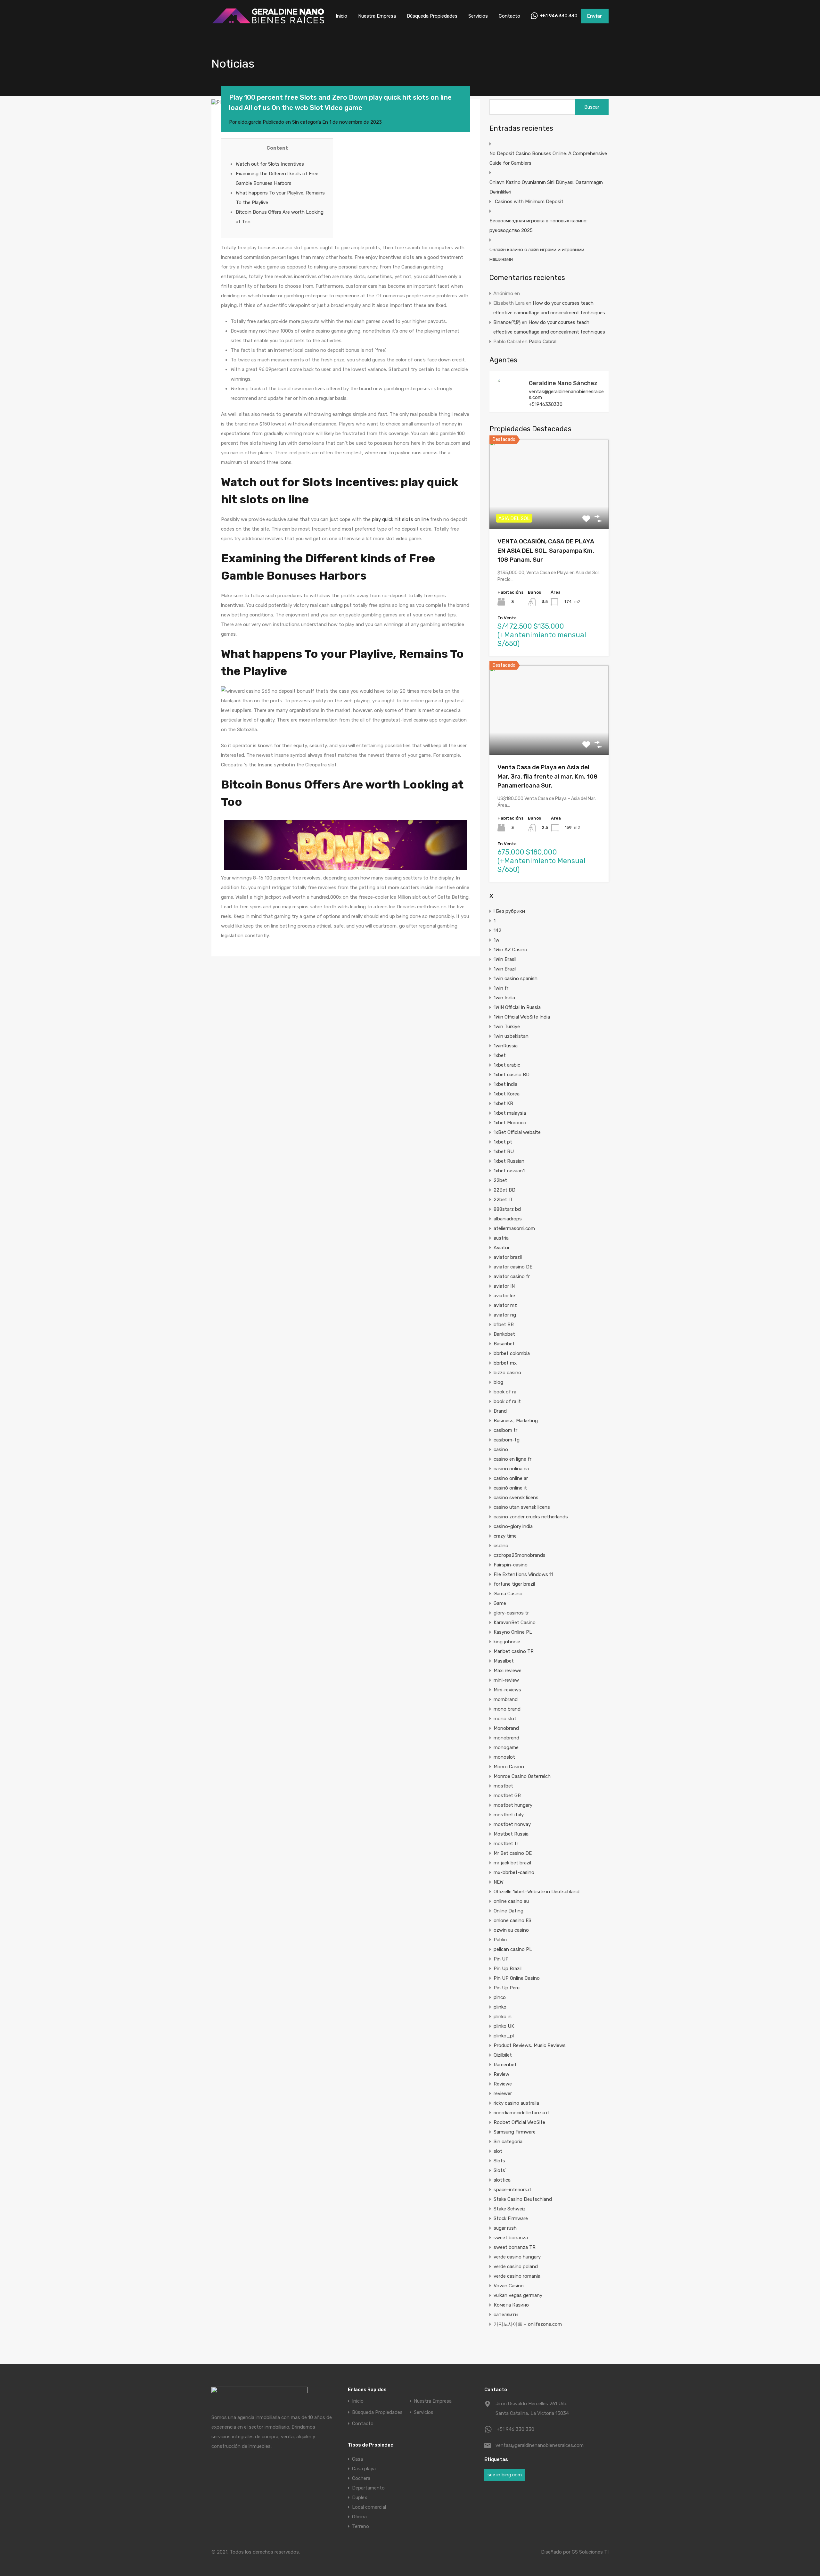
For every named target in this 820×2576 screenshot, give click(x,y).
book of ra (505, 1392)
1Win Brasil (505, 959)
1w (496, 940)
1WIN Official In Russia (517, 1007)
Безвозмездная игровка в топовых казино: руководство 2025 (538, 226)
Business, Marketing (516, 1421)
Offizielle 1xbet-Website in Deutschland (537, 1892)
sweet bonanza (511, 2238)
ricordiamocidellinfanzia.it (521, 2113)
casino (501, 1449)
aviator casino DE (513, 1267)
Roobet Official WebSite (519, 2122)
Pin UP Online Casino (517, 1978)
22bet (500, 1180)
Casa (357, 2459)
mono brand (507, 1709)
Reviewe (503, 2084)
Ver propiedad (549, 511)
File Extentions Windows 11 (523, 1574)
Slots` (500, 2170)
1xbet (500, 1055)
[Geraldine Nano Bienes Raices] (268, 23)
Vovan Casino (509, 2286)
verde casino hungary (517, 2257)
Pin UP (501, 1959)
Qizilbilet (503, 2055)
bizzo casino (507, 1373)
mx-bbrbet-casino (514, 1872)
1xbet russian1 (509, 1171)
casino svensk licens (516, 1498)
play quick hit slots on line (400, 519)
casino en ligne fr (512, 1459)
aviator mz (505, 1305)
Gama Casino (508, 1594)
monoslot (504, 1757)
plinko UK (504, 2026)
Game (500, 1603)
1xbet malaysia (510, 1113)
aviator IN (504, 1286)
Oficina (359, 2517)
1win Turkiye (507, 1027)
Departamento (368, 2488)
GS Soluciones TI (590, 2552)
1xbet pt (503, 1142)
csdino (501, 1546)
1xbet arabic (507, 1065)
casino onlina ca (511, 1469)
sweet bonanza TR (515, 2247)
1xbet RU (504, 1152)
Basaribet (504, 1344)
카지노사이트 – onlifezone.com (528, 2324)
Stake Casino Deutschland (523, 2199)
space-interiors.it (512, 2190)
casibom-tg (507, 1440)
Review (501, 2074)
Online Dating (508, 1911)
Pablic (500, 1940)
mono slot (505, 1719)
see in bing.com (505, 2475)
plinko (500, 2007)
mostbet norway (512, 1824)
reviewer (503, 2093)
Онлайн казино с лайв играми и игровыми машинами (537, 254)
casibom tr (505, 1430)
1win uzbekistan (511, 1036)
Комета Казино (511, 2305)
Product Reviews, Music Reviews (530, 2045)
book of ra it (507, 1401)
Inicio (341, 16)
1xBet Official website (517, 1132)
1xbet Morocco (510, 1123)
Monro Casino (509, 1767)
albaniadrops (508, 1219)
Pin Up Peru (507, 1988)
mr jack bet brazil (512, 1863)
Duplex (360, 2498)
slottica (502, 2180)
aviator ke (504, 1296)
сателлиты (506, 2315)
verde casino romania (517, 2276)
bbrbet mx (505, 1363)
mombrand (506, 1699)
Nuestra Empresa (377, 16)
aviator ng (505, 1315)
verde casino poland (516, 2266)
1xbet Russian (509, 1161)
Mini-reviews (507, 1690)
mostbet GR (507, 1796)
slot (498, 2151)
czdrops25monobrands (520, 1555)
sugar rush (505, 2228)
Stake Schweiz (510, 2209)
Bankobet (504, 1334)
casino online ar (511, 1478)
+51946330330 (546, 404)
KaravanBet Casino (515, 1622)
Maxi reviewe (508, 1671)
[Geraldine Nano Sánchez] (509, 401)
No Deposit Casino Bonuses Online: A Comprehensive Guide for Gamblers (548, 158)
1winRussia (506, 1046)
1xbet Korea (507, 1094)
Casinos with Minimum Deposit (529, 202)
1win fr (501, 988)
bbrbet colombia (512, 1353)
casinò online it (510, 1488)
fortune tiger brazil (514, 1584)
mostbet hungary (513, 1805)
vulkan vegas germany (518, 2295)
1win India (504, 998)
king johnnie (507, 1642)
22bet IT (503, 1200)
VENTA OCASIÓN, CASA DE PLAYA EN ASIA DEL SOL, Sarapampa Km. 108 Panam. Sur (546, 550)
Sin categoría (307, 122)
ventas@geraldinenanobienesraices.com (566, 394)
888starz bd (507, 1209)
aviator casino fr (512, 1276)
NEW (499, 1882)
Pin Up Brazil (508, 1969)
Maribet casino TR (514, 1651)
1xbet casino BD (512, 1075)
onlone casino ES (512, 1920)
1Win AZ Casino (510, 950)
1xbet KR (503, 1103)
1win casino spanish (516, 978)
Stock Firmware (511, 2218)
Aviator (502, 1248)
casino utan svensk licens (522, 1507)
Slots (499, 2161)
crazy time (505, 1536)
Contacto (509, 16)
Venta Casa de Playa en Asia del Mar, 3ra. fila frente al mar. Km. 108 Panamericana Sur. (548, 776)
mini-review (506, 1680)
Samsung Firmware (515, 2132)
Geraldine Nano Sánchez (563, 383)
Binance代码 (507, 322)
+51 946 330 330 (559, 16)
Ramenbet (505, 2065)
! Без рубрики (509, 911)
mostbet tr (506, 1844)
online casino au (511, 1901)
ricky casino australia (516, 2103)
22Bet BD (504, 1190)
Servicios (478, 16)
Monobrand (506, 1728)
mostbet (503, 1786)
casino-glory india (513, 1526)
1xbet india (505, 1084)
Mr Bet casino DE (513, 1853)
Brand (500, 1411)
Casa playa (364, 2469)
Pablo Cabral (543, 342)
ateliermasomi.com (514, 1228)
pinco (500, 1997)
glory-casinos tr (511, 1613)
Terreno (361, 2526)
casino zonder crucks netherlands (531, 1517)
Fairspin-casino (511, 1565)
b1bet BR (504, 1325)
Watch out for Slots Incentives (270, 164)
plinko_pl (504, 2036)
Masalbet (504, 1661)
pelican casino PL (513, 1949)
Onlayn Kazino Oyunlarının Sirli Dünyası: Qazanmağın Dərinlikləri (546, 187)
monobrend (506, 1738)
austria (501, 1238)
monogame (506, 1747)
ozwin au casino (511, 1930)
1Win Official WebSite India (522, 1017)
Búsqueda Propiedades (432, 16)
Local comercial (369, 2507)
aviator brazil (508, 1257)
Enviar (595, 16)
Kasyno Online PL (513, 1632)
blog (498, 1382)
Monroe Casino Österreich (522, 1776)
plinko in (503, 2017)
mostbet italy (509, 1815)
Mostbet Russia (511, 1834)
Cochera (361, 2478)
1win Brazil (505, 969)
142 (497, 930)
